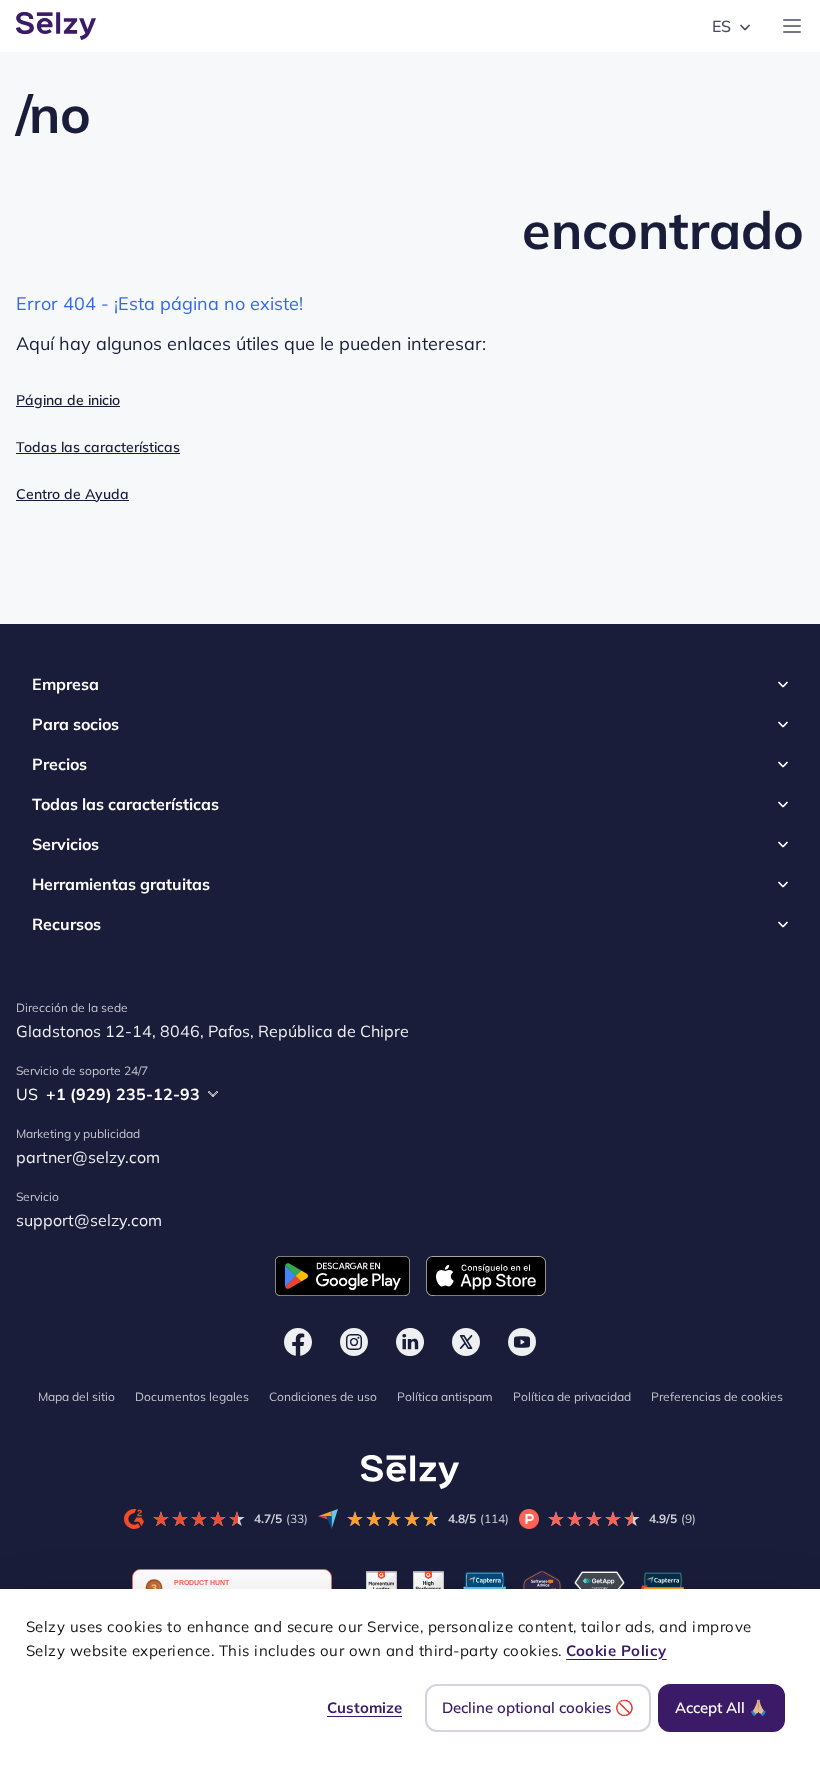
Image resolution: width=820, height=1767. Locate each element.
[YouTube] (522, 1342)
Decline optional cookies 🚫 (538, 1707)
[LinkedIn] (410, 1342)
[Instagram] (354, 1342)
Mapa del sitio (76, 1396)
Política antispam (445, 1396)
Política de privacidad (572, 1396)
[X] (466, 1342)
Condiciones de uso (323, 1396)
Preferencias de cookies (717, 1396)
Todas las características (98, 447)
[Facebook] (298, 1342)
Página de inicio (68, 400)
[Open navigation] (792, 26)
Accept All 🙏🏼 (721, 1707)
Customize (364, 1707)
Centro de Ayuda (72, 494)
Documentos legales (192, 1396)
